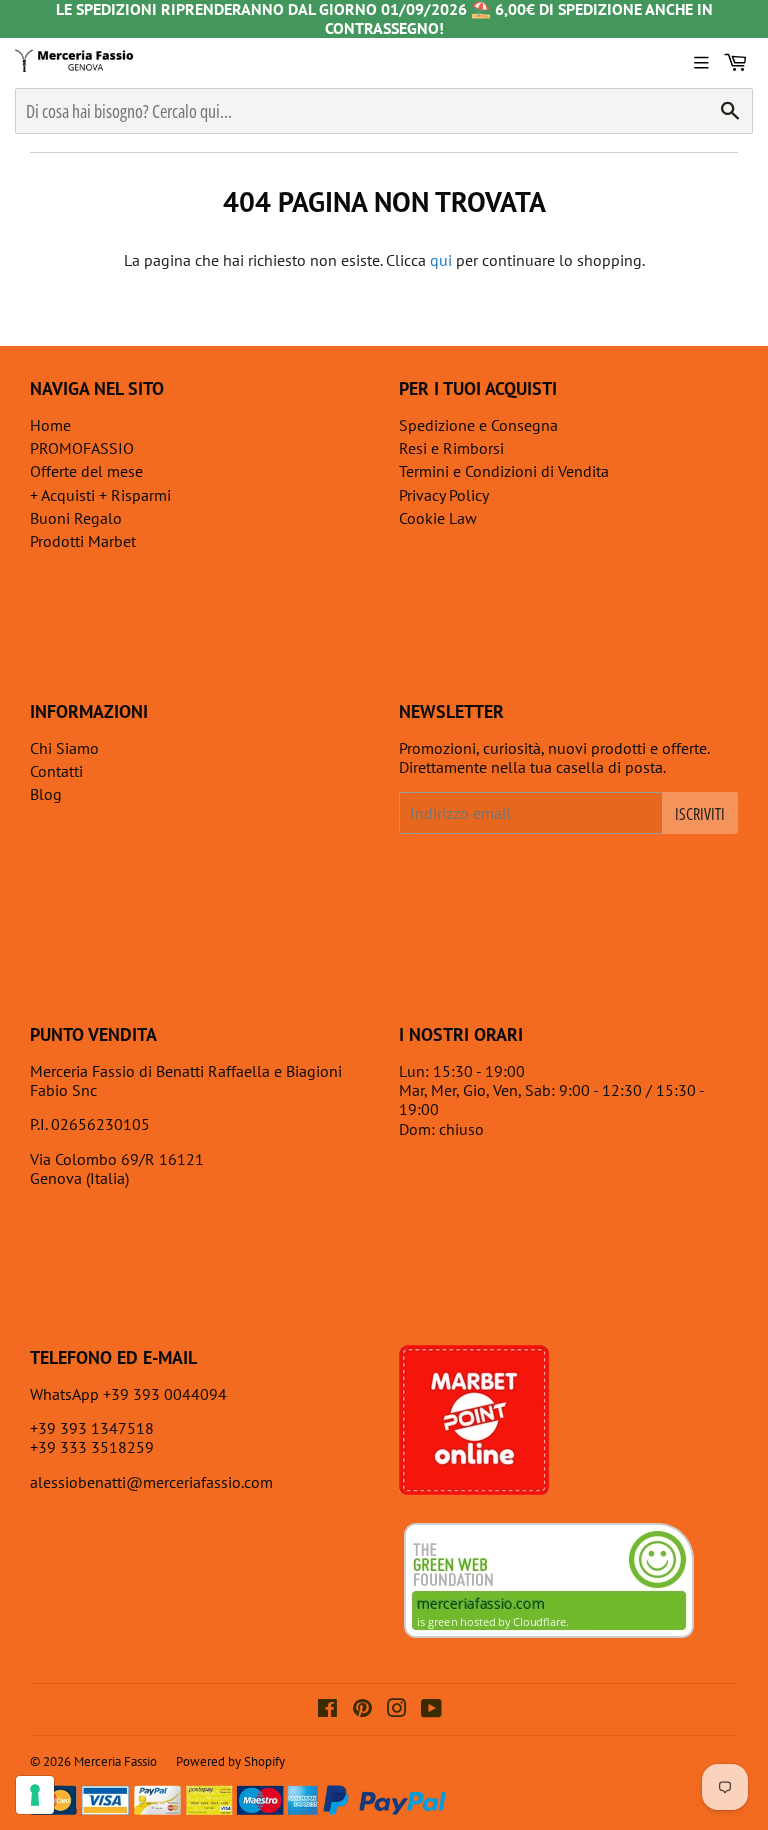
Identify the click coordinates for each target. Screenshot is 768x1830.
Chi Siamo (64, 748)
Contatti (56, 771)
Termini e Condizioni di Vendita (504, 471)
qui (441, 260)
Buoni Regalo (76, 518)
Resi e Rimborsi (451, 448)
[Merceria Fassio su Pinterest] (362, 1710)
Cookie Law (438, 518)
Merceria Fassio (115, 1761)
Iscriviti (700, 814)
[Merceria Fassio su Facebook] (327, 1710)
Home (50, 425)
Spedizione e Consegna (478, 425)
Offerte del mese (86, 471)
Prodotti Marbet (83, 541)
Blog (46, 794)
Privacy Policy (444, 495)
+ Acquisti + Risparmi (100, 495)
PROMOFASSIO (82, 448)
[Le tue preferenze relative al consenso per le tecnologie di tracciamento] (35, 1795)
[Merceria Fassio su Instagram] (397, 1710)
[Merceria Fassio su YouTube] (431, 1710)
